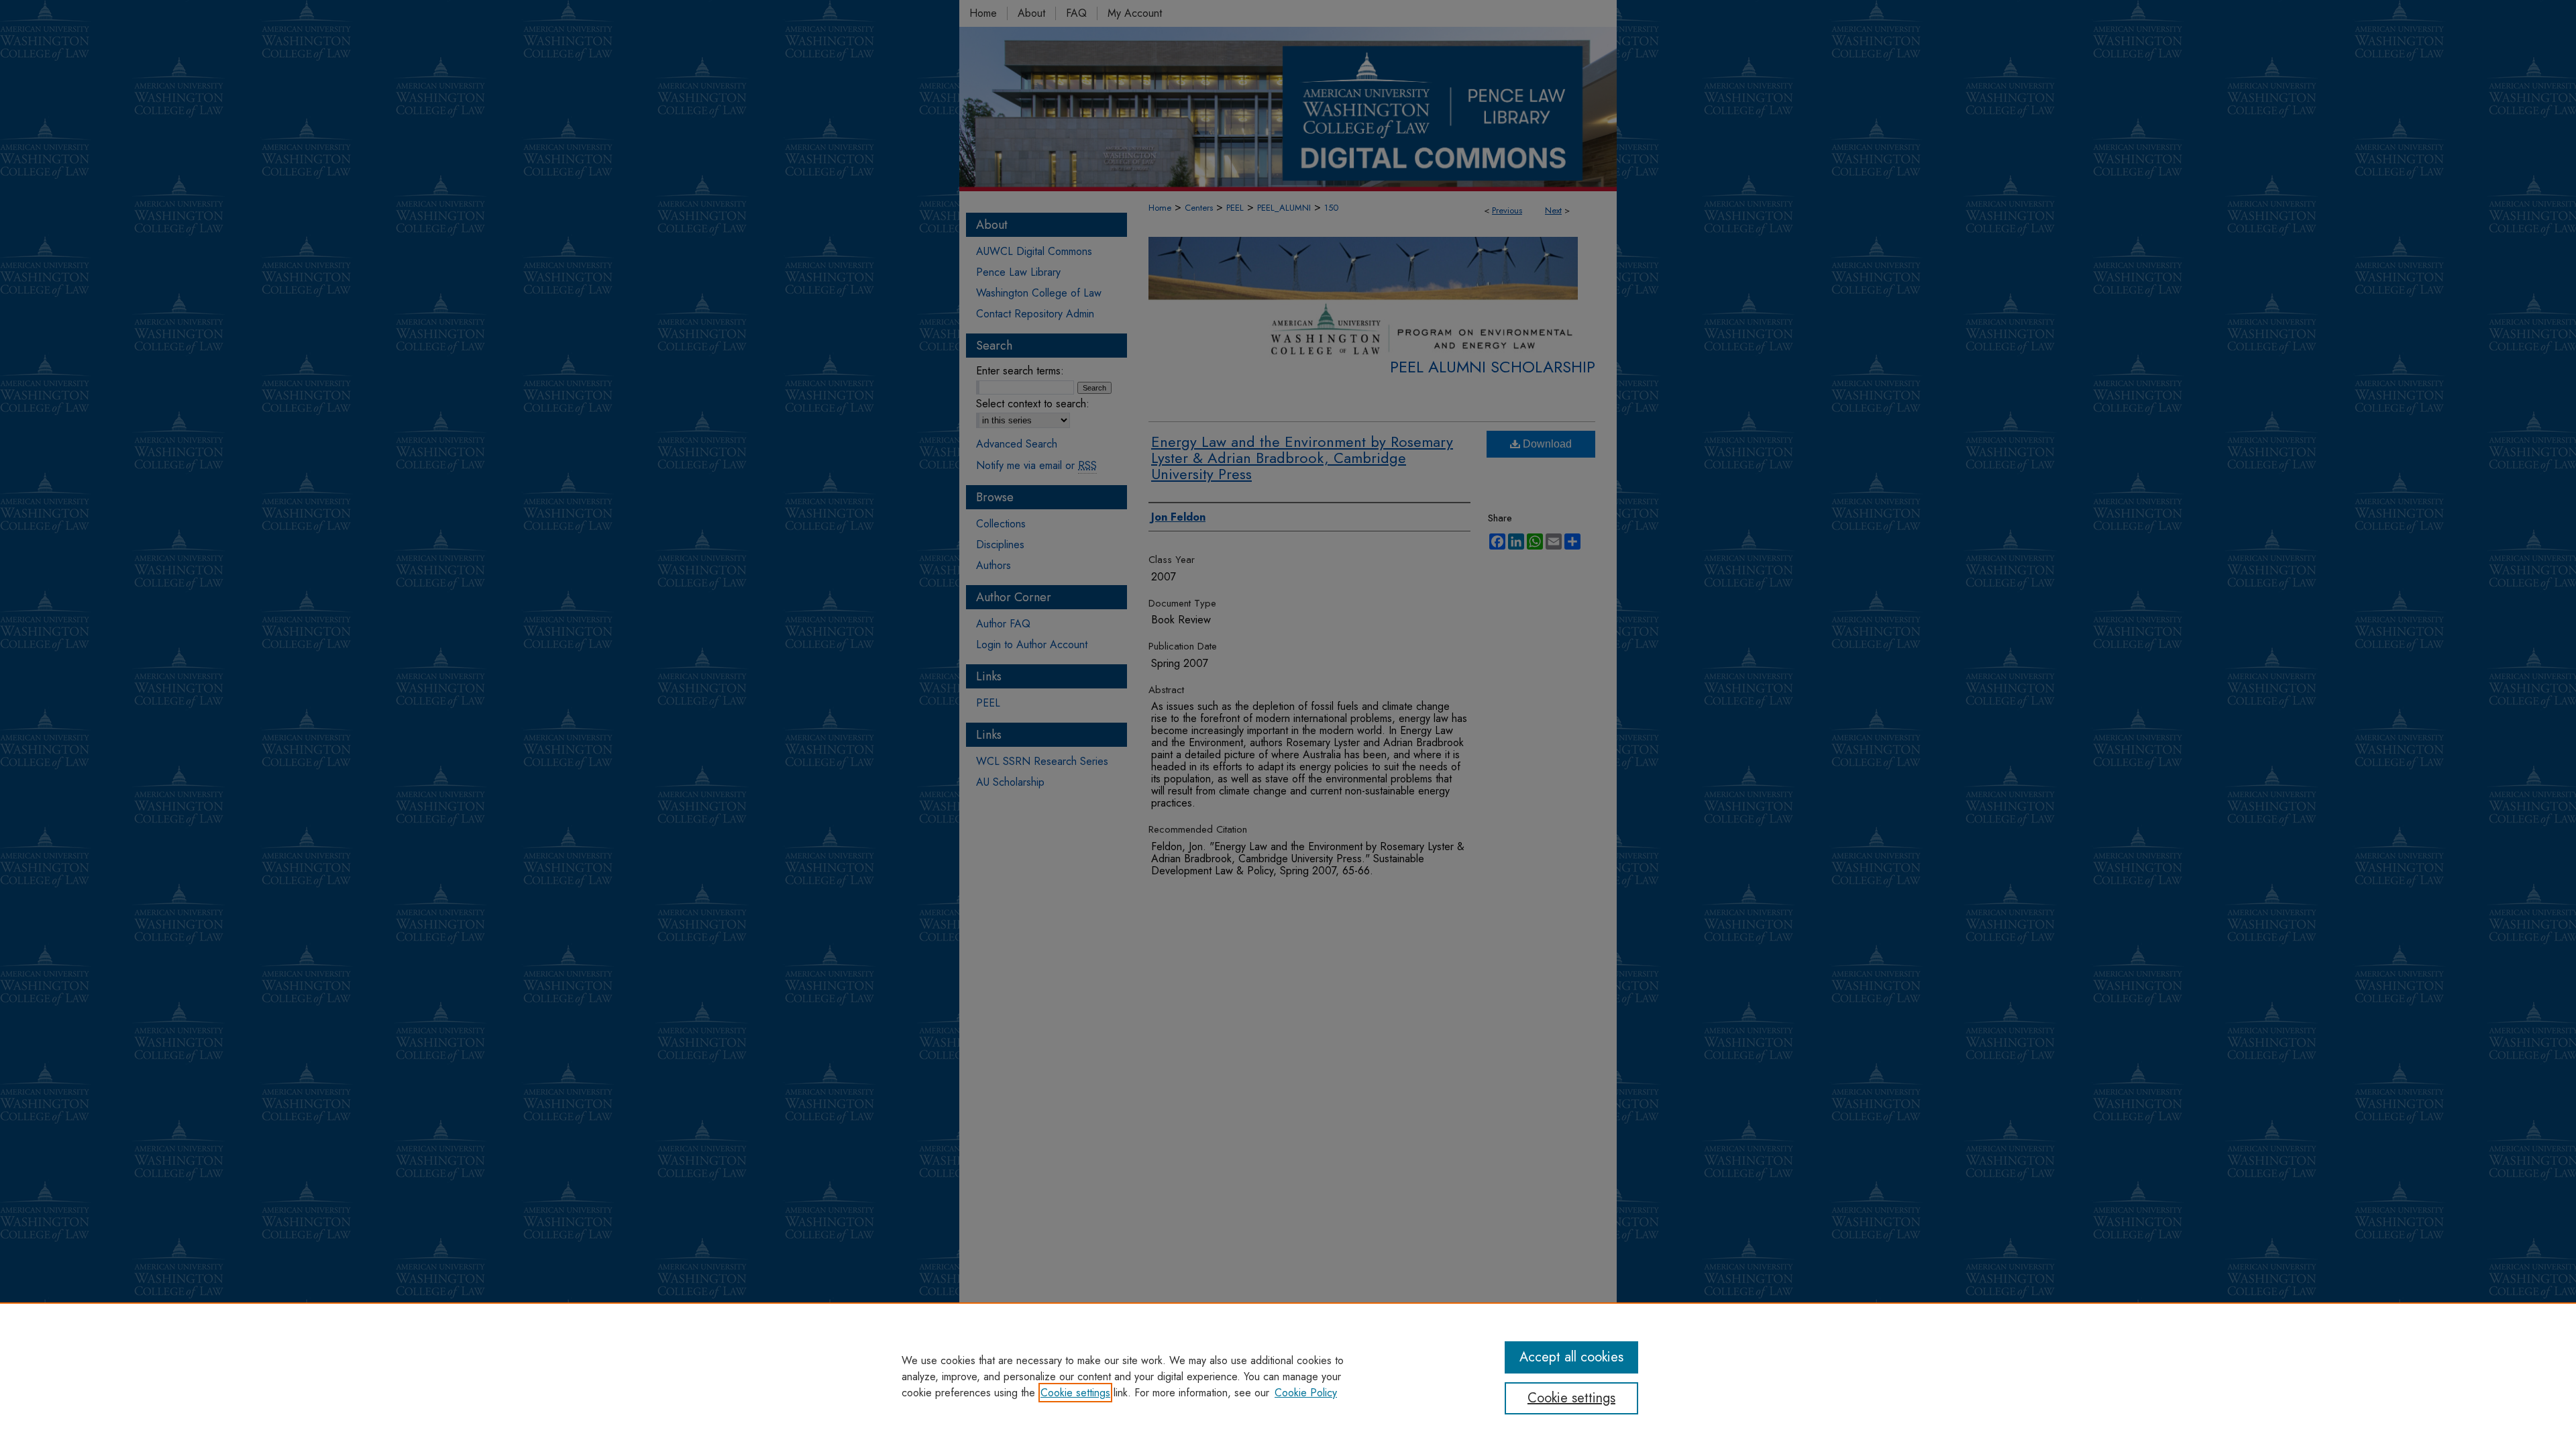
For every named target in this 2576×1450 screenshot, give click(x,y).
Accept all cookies (1571, 1357)
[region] (1288, 1376)
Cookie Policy (1306, 1393)
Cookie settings (1075, 1393)
